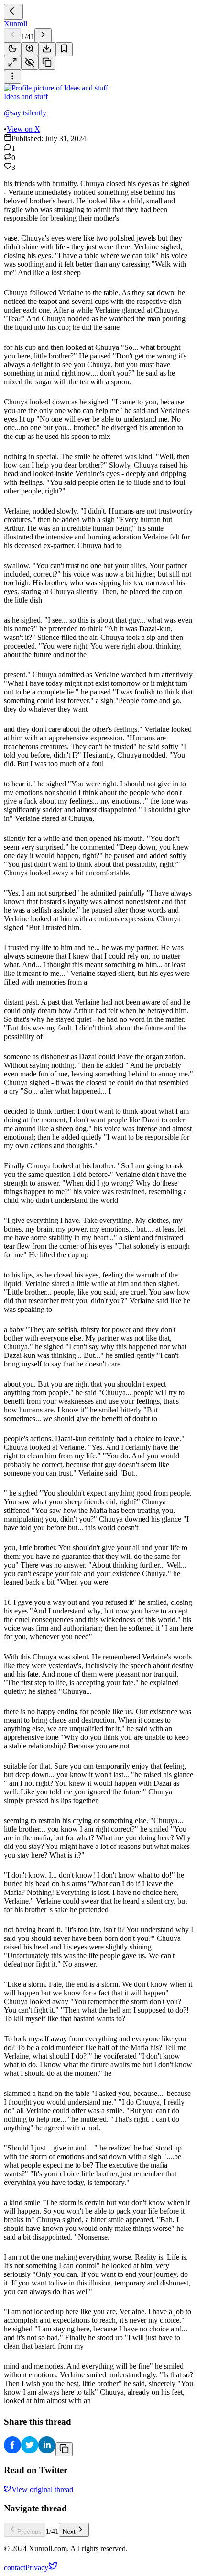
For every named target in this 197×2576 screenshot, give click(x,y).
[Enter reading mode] (12, 63)
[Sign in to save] (64, 49)
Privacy (37, 2568)
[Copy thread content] (47, 63)
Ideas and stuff (26, 96)
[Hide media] (30, 63)
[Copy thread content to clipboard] (64, 2449)
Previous (29, 2532)
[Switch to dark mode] (12, 49)
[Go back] (13, 12)
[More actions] (12, 77)
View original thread (42, 2490)
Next (69, 2532)
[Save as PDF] (47, 49)
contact (15, 2568)
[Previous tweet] (12, 35)
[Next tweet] (43, 35)
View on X (23, 129)
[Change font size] (30, 49)
